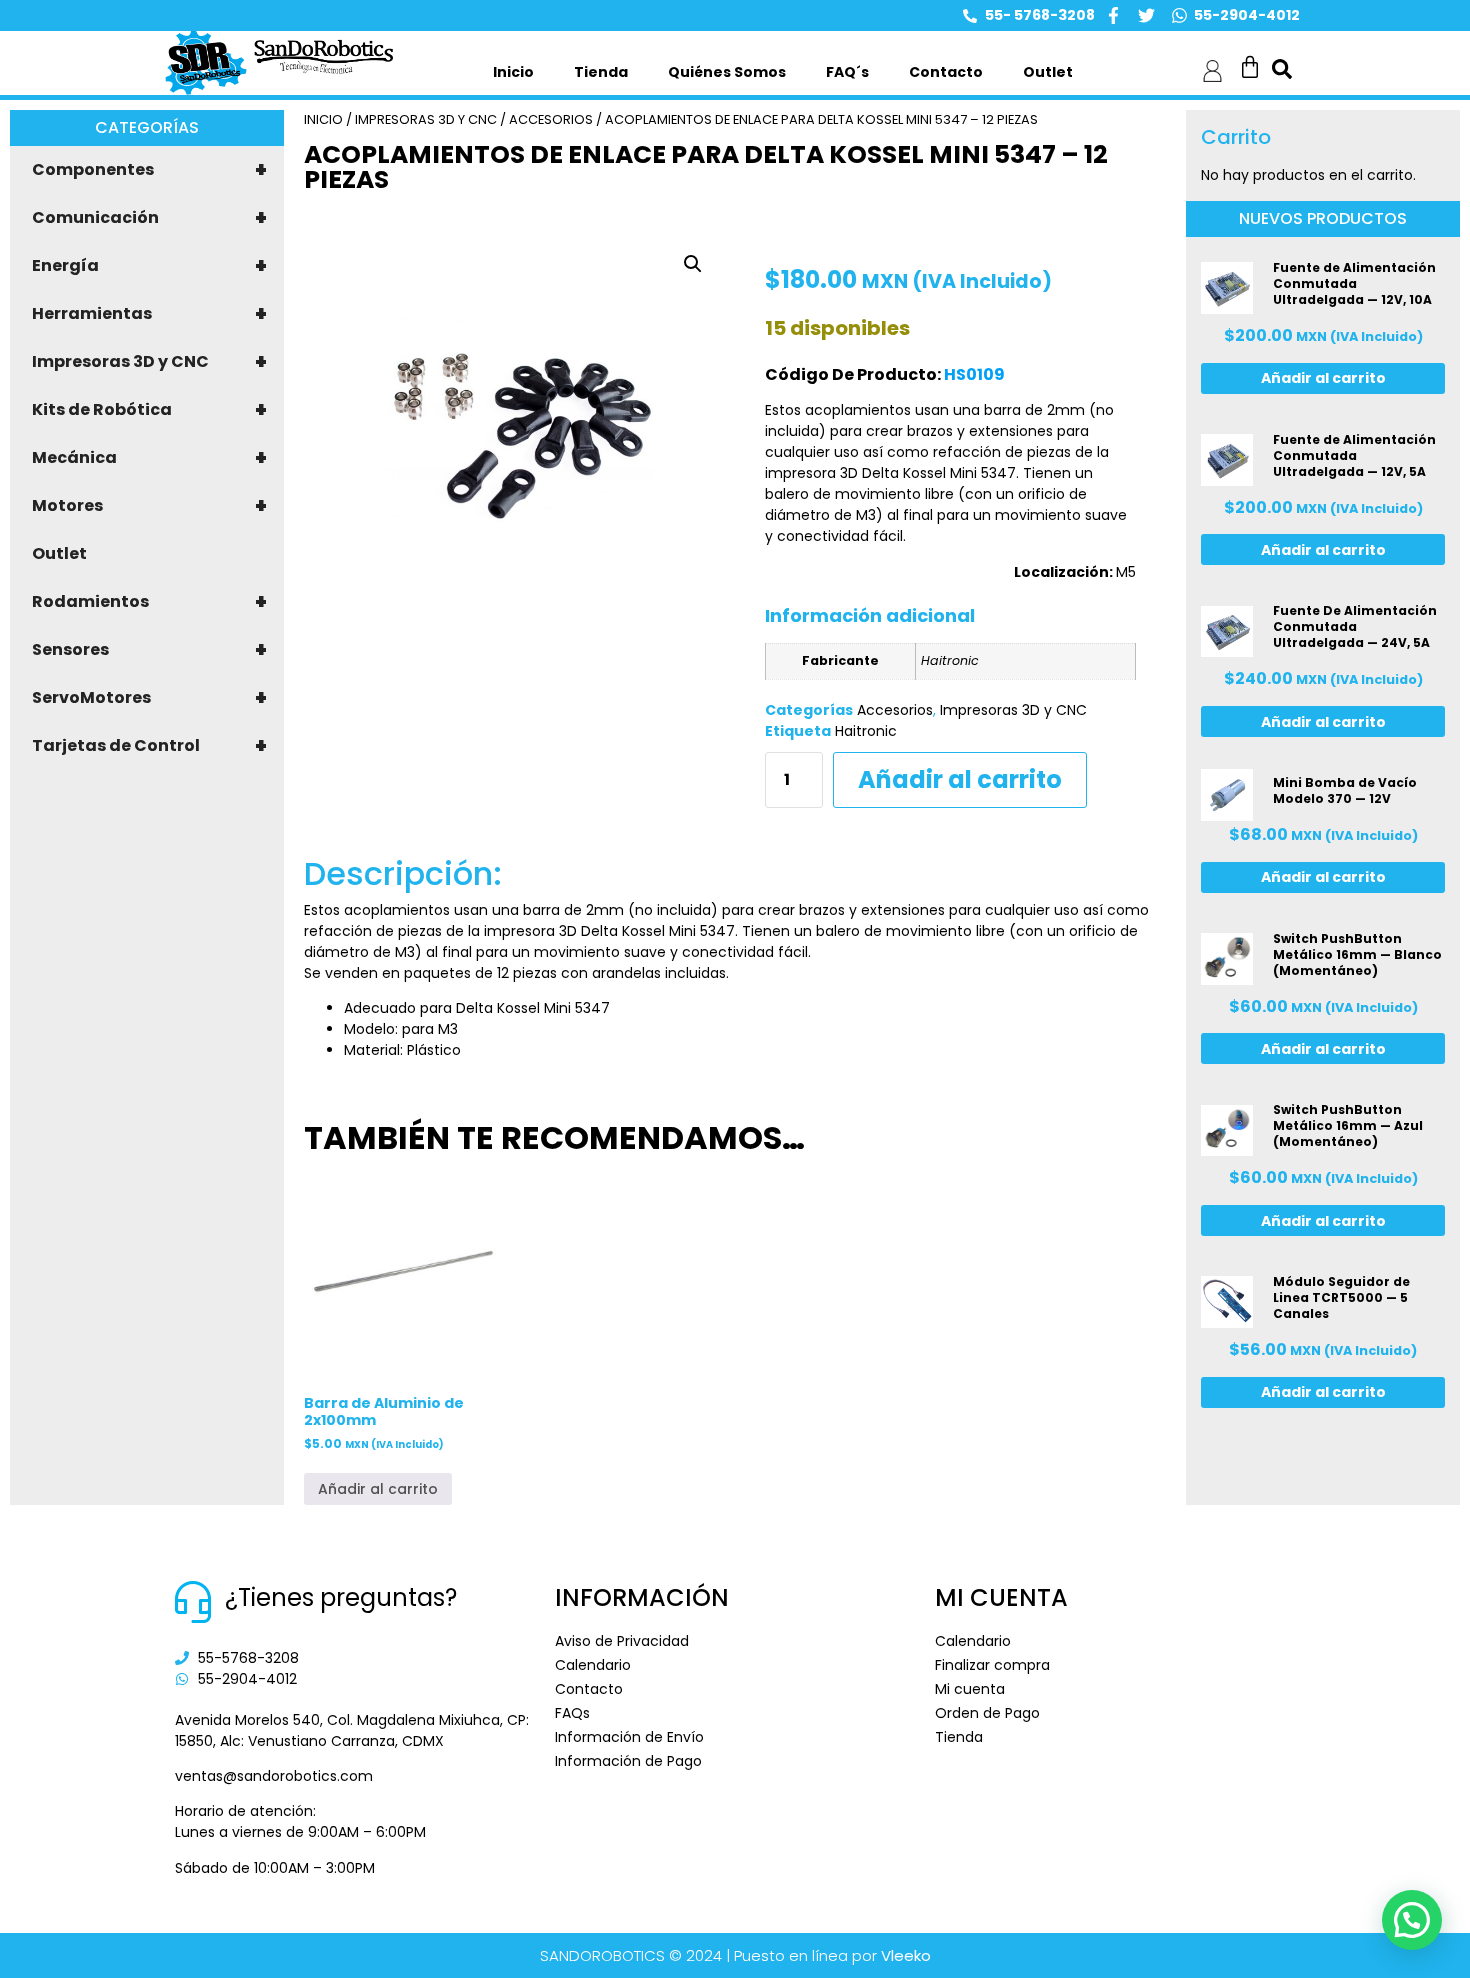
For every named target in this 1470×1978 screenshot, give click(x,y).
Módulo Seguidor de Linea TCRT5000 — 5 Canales (1341, 1297)
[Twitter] (1146, 15)
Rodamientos (149, 602)
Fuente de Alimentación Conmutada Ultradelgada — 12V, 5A (1354, 455)
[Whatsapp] (1179, 15)
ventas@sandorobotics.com (274, 1776)
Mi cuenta (970, 1689)
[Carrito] (1250, 67)
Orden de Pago (987, 1713)
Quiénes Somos (727, 72)
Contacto (946, 72)
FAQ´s (847, 72)
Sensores (149, 650)
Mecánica (149, 458)
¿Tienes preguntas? (341, 1597)
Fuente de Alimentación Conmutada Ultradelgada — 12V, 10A (1354, 283)
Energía (149, 266)
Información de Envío (629, 1737)
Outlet (1048, 72)
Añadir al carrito (960, 779)
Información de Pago (628, 1761)
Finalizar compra (992, 1665)
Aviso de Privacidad (622, 1641)
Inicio (513, 72)
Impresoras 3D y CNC (149, 362)
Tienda (601, 72)
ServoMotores (149, 698)
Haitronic (866, 731)
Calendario (593, 1665)
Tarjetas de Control (149, 746)
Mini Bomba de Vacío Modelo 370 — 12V (1345, 790)
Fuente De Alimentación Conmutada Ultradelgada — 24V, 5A (1355, 626)
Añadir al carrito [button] (378, 1489)
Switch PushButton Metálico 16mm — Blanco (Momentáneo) (1357, 954)
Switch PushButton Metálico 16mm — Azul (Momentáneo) (1348, 1125)
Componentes (149, 170)
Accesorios (551, 119)
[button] (693, 264)
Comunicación (149, 218)
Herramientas (149, 314)
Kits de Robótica (149, 410)
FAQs (572, 1713)
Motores (149, 506)
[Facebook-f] (1113, 15)
